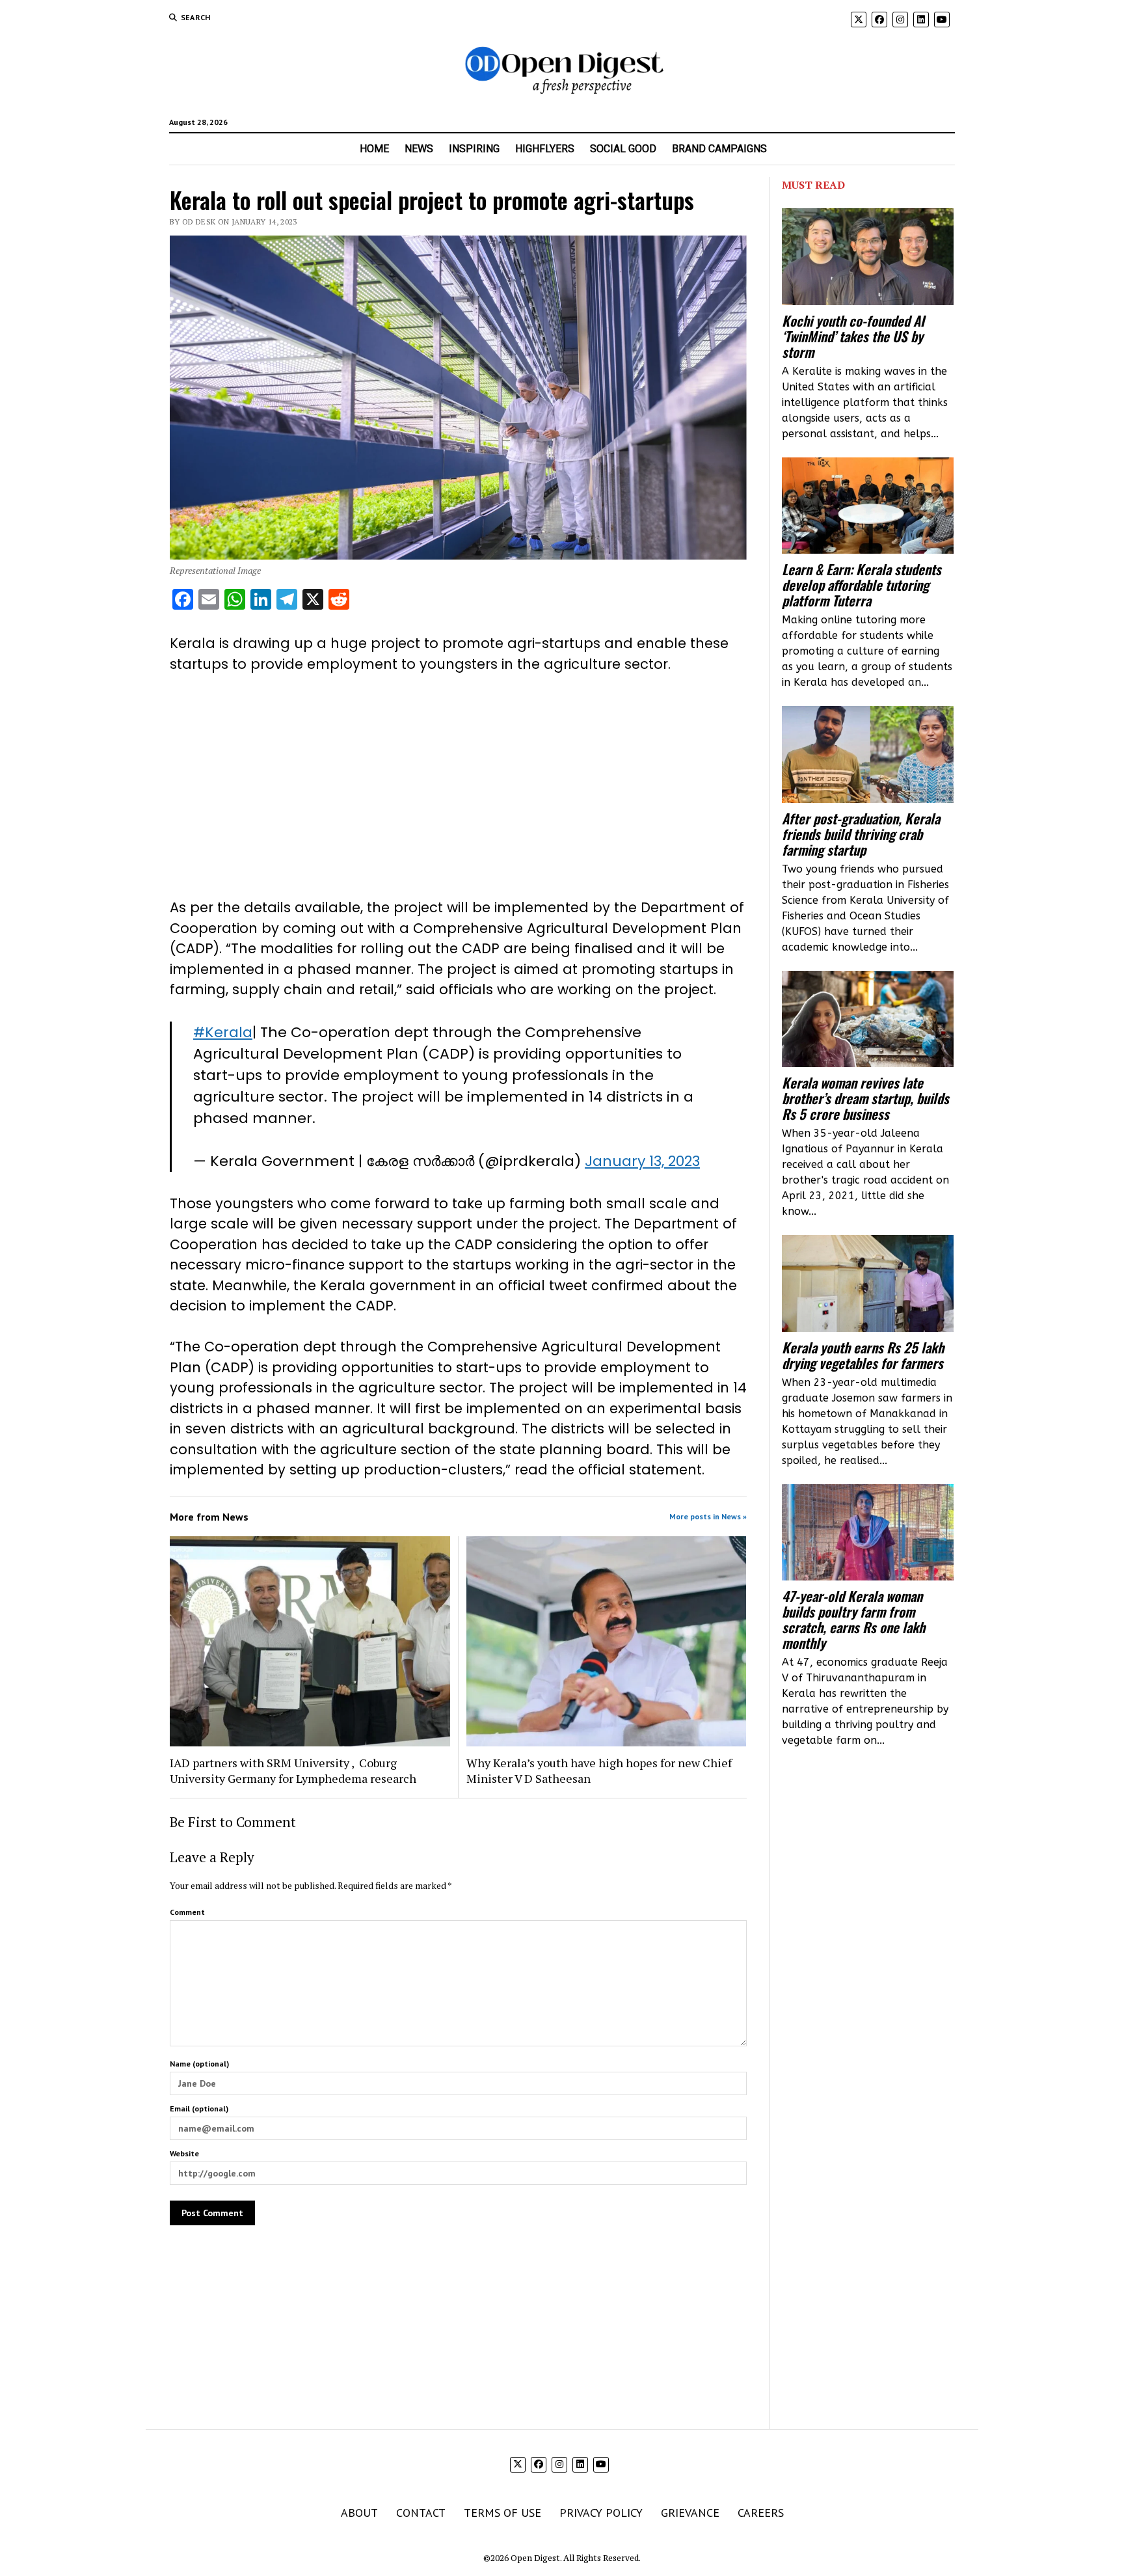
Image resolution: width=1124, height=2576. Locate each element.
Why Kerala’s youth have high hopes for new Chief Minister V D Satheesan (599, 1770)
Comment (187, 1912)
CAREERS (761, 2513)
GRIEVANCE (690, 2513)
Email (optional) (199, 2108)
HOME (374, 149)
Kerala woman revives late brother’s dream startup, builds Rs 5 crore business (865, 1098)
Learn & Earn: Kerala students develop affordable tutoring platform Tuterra (862, 585)
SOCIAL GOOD (623, 149)
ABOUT (359, 2513)
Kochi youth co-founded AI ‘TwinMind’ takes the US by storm (853, 336)
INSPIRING (474, 149)
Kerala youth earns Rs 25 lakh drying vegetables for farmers (863, 1355)
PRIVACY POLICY (601, 2513)
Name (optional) (199, 2064)
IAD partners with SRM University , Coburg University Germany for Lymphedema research (293, 1770)
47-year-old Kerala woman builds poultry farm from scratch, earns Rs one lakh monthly (853, 1620)
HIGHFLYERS (545, 149)
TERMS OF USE (502, 2513)
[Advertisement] (458, 786)
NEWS (419, 149)
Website (184, 2153)
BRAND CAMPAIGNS (719, 149)
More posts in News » (708, 1516)
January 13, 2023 (642, 1161)
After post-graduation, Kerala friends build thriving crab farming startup (861, 834)
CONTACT (421, 2513)
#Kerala (223, 1032)
